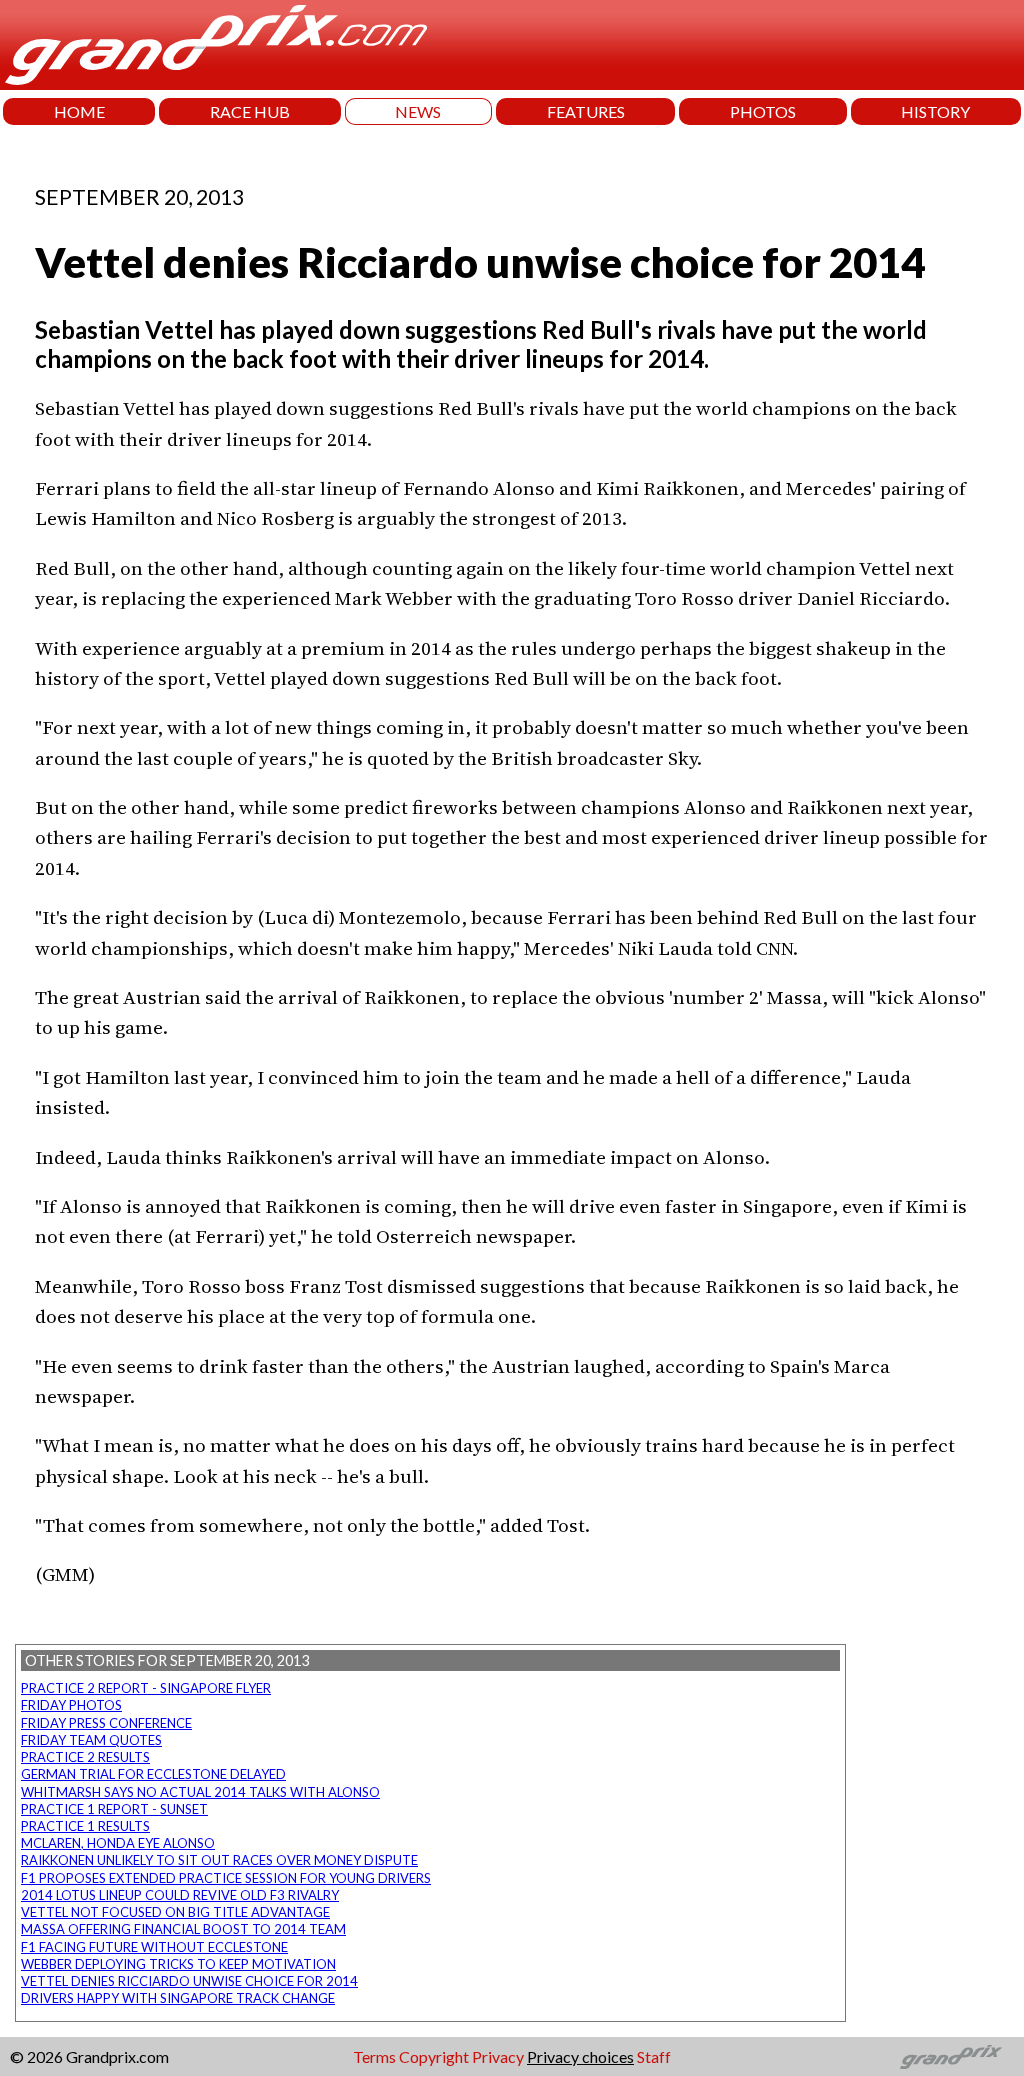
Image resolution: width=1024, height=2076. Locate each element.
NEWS (418, 111)
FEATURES (586, 111)
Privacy (498, 2056)
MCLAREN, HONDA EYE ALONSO (118, 1843)
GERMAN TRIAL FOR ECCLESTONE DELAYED (153, 1774)
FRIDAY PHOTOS (71, 1705)
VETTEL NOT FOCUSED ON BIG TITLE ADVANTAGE (175, 1912)
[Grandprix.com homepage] (951, 2057)
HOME (79, 111)
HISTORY (935, 111)
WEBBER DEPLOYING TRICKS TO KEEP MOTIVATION (178, 1964)
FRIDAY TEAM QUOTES (91, 1740)
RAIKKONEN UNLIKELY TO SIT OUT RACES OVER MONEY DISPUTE (219, 1860)
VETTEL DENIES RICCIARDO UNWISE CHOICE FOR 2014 (189, 1981)
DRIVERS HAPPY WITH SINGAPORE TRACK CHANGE (178, 1998)
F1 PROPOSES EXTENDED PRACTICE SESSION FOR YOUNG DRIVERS (226, 1878)
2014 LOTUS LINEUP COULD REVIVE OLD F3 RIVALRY (180, 1895)
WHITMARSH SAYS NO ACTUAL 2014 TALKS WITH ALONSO (200, 1792)
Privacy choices (580, 2056)
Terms (374, 2056)
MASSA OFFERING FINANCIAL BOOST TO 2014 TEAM (183, 1929)
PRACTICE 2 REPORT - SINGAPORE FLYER (146, 1688)
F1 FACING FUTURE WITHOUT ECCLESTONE (154, 1947)
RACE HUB (250, 111)
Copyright (434, 2056)
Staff (654, 2056)
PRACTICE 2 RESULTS (85, 1757)
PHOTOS (763, 111)
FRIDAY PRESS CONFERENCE (106, 1723)
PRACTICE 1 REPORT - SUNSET (114, 1809)
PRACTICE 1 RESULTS (85, 1826)
